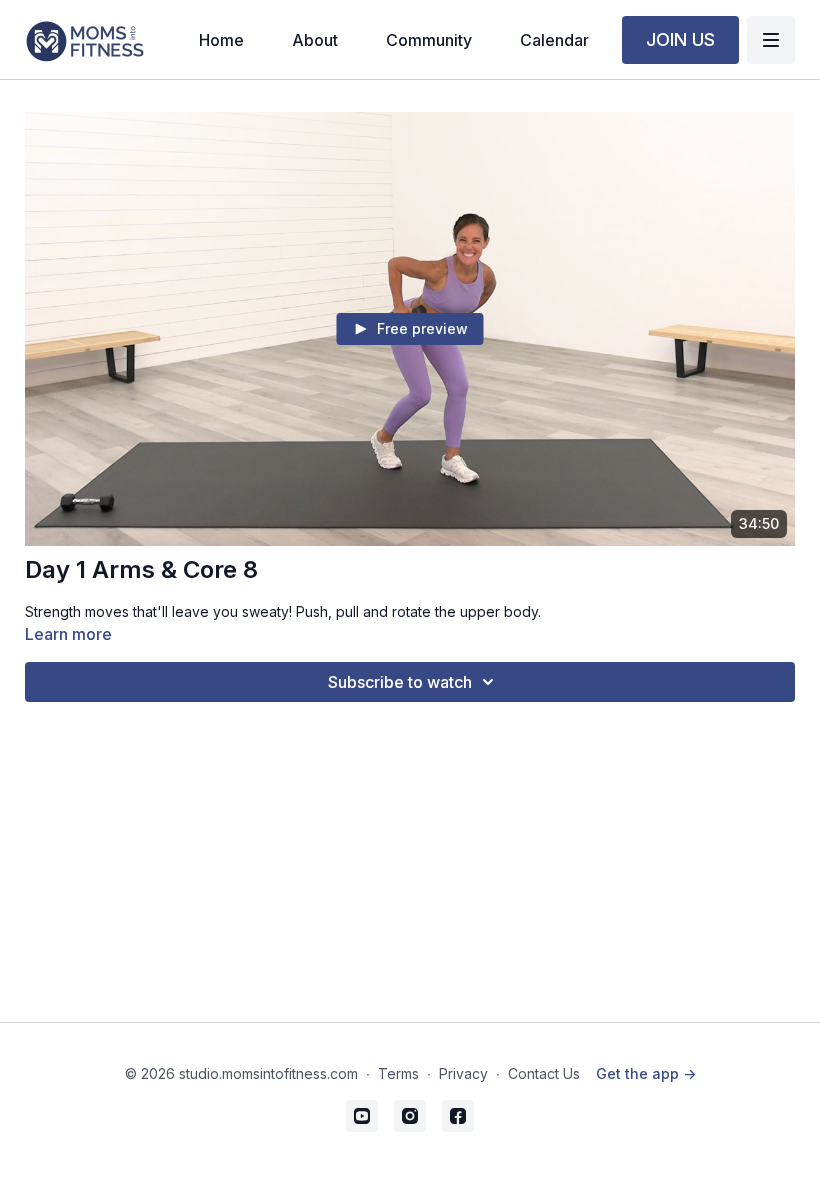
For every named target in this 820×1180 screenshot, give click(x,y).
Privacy (463, 1073)
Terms (398, 1073)
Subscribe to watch (400, 682)
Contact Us (544, 1073)
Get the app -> (646, 1073)
